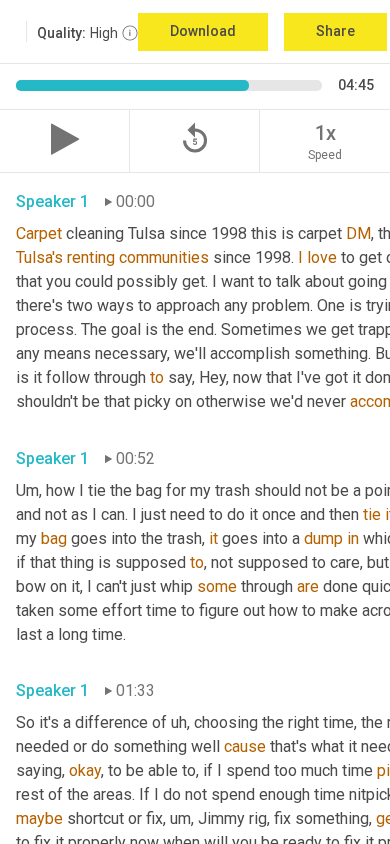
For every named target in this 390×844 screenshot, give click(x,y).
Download (203, 31)
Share (335, 31)
